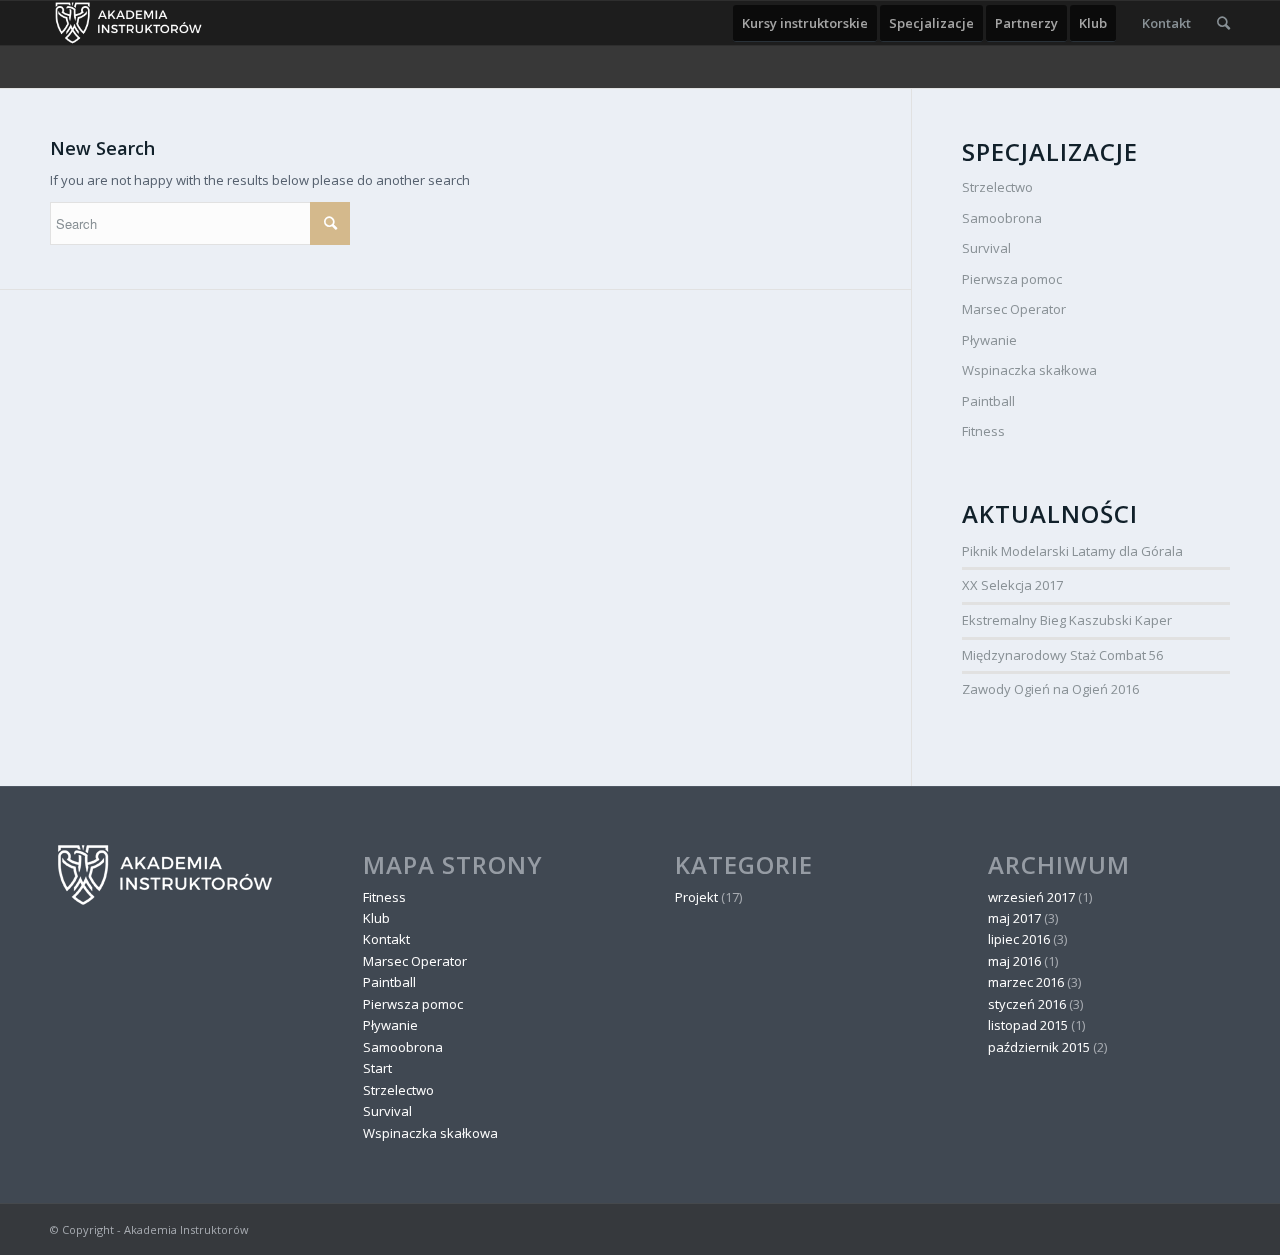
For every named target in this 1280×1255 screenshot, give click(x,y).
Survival (986, 248)
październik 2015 (1039, 1047)
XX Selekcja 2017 (1012, 585)
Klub (376, 918)
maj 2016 (1014, 961)
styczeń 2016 (1027, 1004)
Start (377, 1068)
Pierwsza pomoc (1012, 279)
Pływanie (989, 340)
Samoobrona (1002, 218)
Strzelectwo (997, 187)
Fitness (983, 431)
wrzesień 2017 (1031, 897)
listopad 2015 (1028, 1025)
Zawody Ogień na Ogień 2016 (1050, 689)
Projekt (696, 897)
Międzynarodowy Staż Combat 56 (1062, 655)
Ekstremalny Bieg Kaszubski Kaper (1067, 620)
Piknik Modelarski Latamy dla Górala (1072, 551)
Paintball (988, 401)
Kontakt (386, 939)
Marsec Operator (1014, 309)
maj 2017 (1014, 918)
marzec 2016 (1026, 982)
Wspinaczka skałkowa (1029, 370)
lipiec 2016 (1019, 939)
